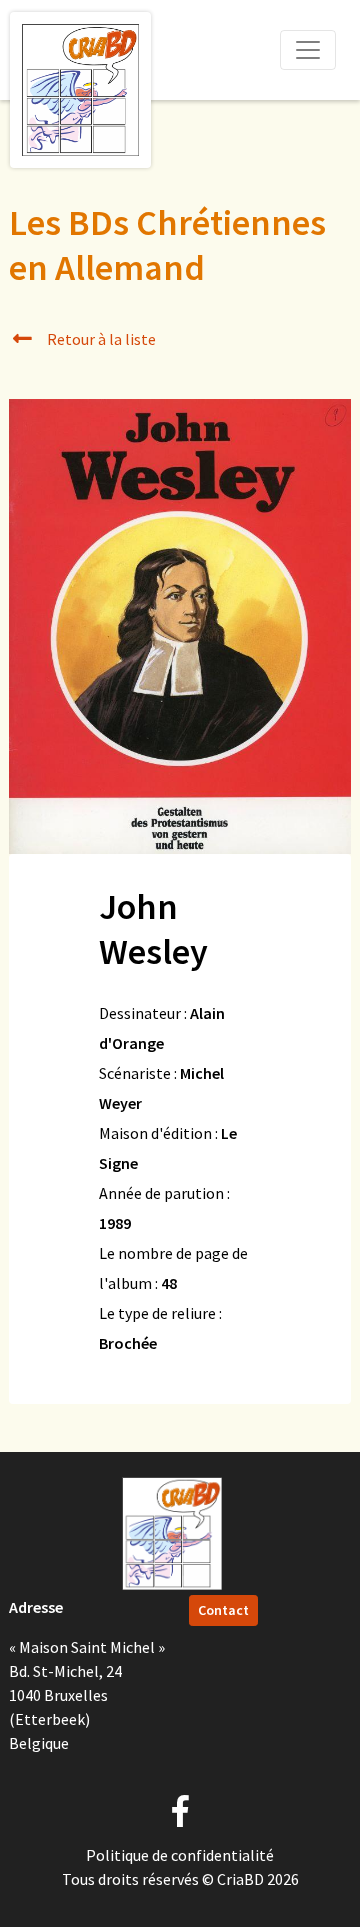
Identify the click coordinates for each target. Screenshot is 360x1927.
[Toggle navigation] (308, 50)
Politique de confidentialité (180, 1855)
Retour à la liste (100, 339)
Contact (223, 1610)
